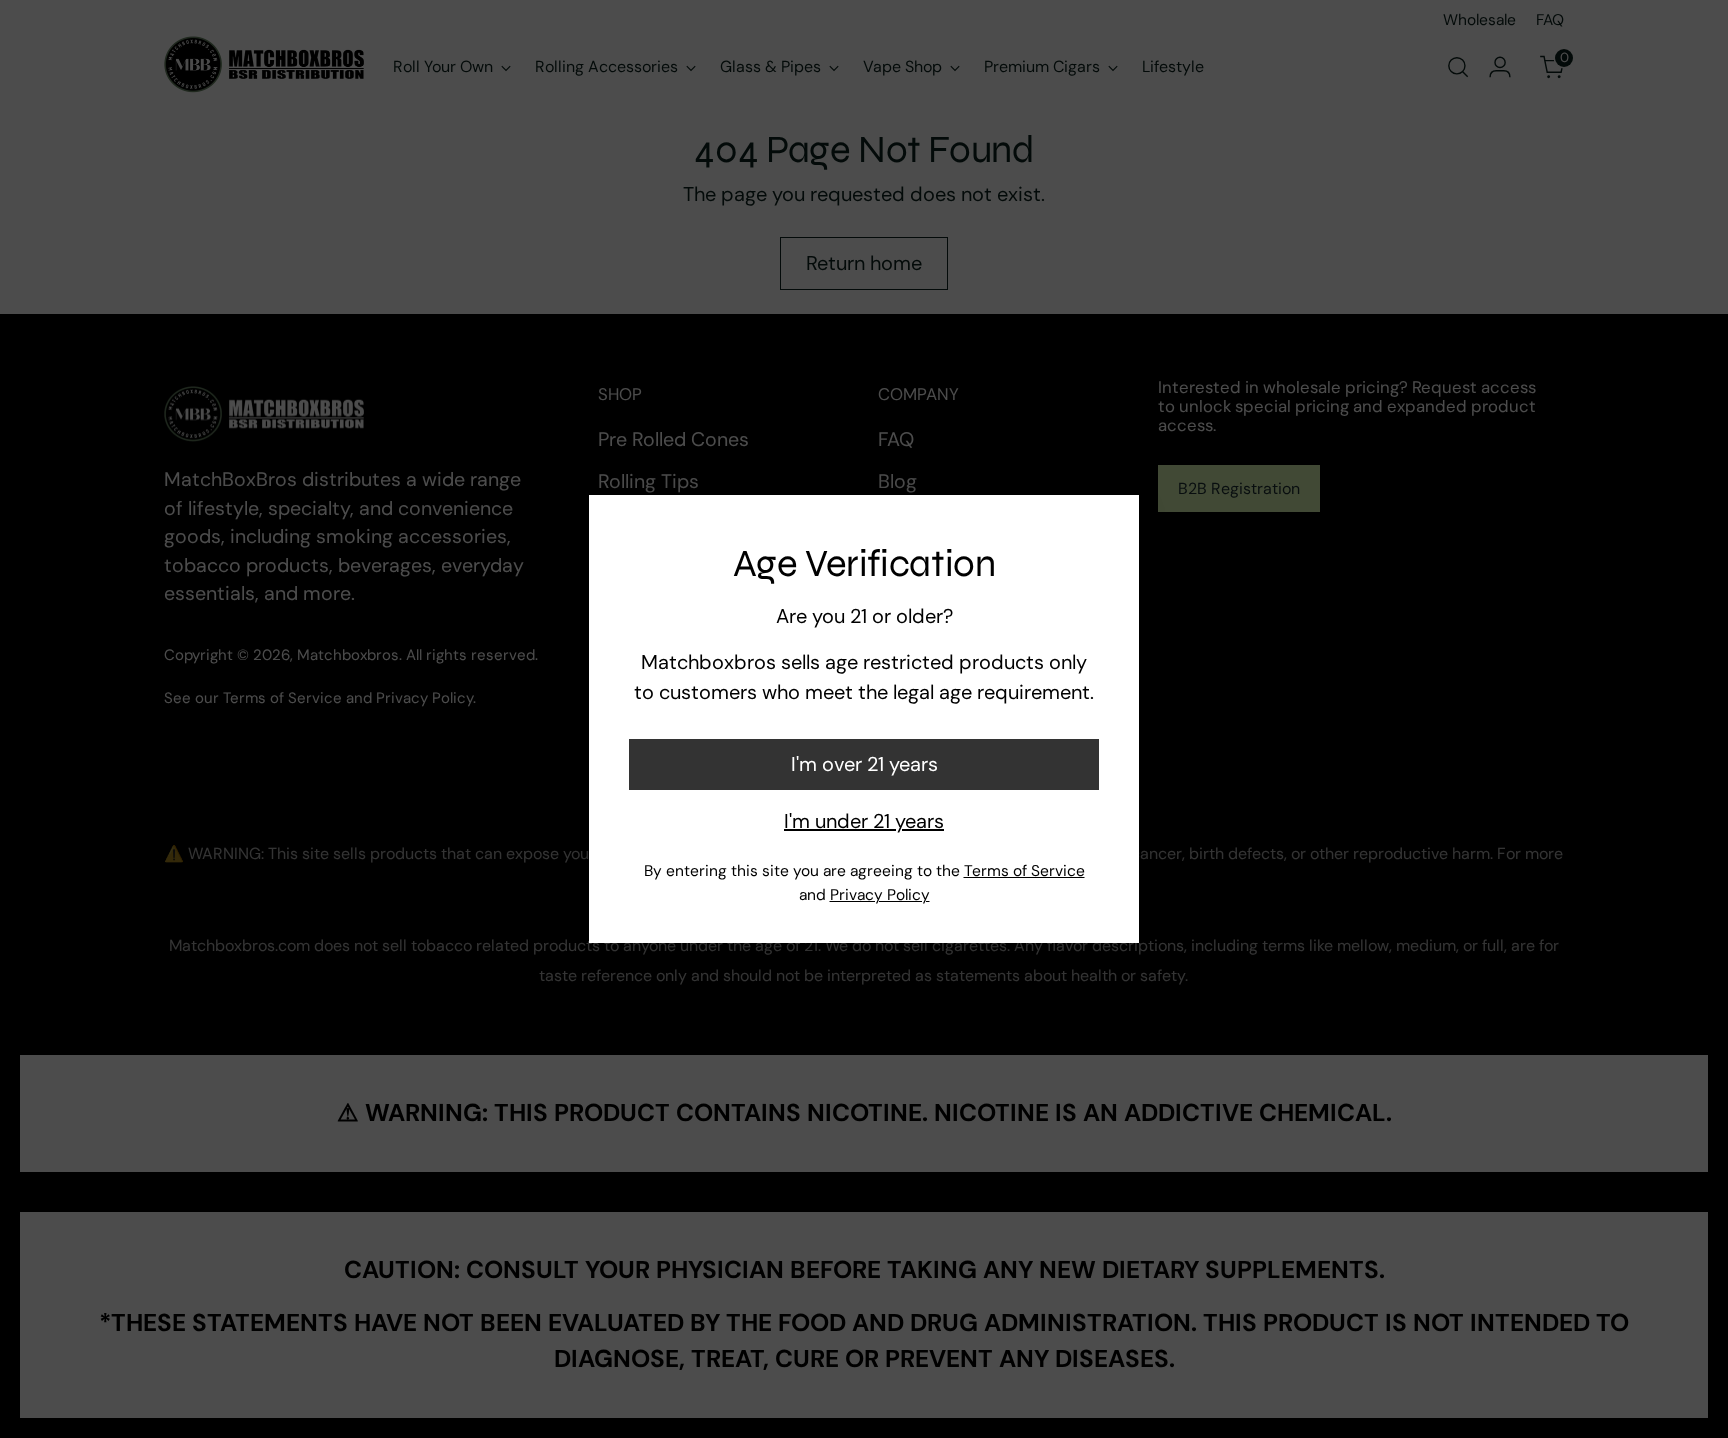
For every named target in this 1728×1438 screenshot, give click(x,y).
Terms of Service (1024, 871)
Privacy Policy (880, 895)
